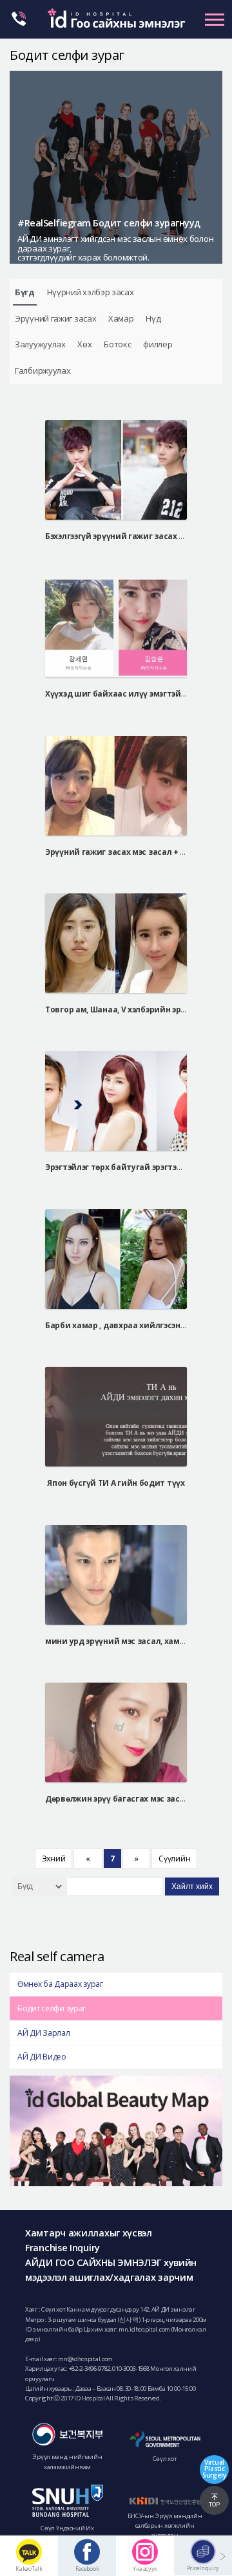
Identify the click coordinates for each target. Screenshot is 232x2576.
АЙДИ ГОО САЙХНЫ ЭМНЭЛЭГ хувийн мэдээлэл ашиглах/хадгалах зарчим (111, 2270)
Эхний (54, 1859)
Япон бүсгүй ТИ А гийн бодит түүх (116, 1483)
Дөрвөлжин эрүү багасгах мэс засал (117, 1799)
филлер (158, 344)
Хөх (84, 344)
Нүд (153, 318)
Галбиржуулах (43, 370)
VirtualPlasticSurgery (214, 2469)
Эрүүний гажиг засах (55, 318)
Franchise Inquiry (63, 2248)
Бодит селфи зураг (52, 2008)
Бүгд (25, 292)
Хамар (121, 318)
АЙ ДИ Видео (42, 2057)
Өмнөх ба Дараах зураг (60, 1984)
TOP (214, 2504)
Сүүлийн (174, 1859)
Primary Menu (215, 19)
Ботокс (117, 344)
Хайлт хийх (192, 1886)
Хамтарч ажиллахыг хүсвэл (89, 2233)
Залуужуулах (40, 344)
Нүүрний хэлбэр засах (91, 292)
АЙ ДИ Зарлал (43, 2033)
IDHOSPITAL (116, 22)
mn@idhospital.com (85, 2359)
